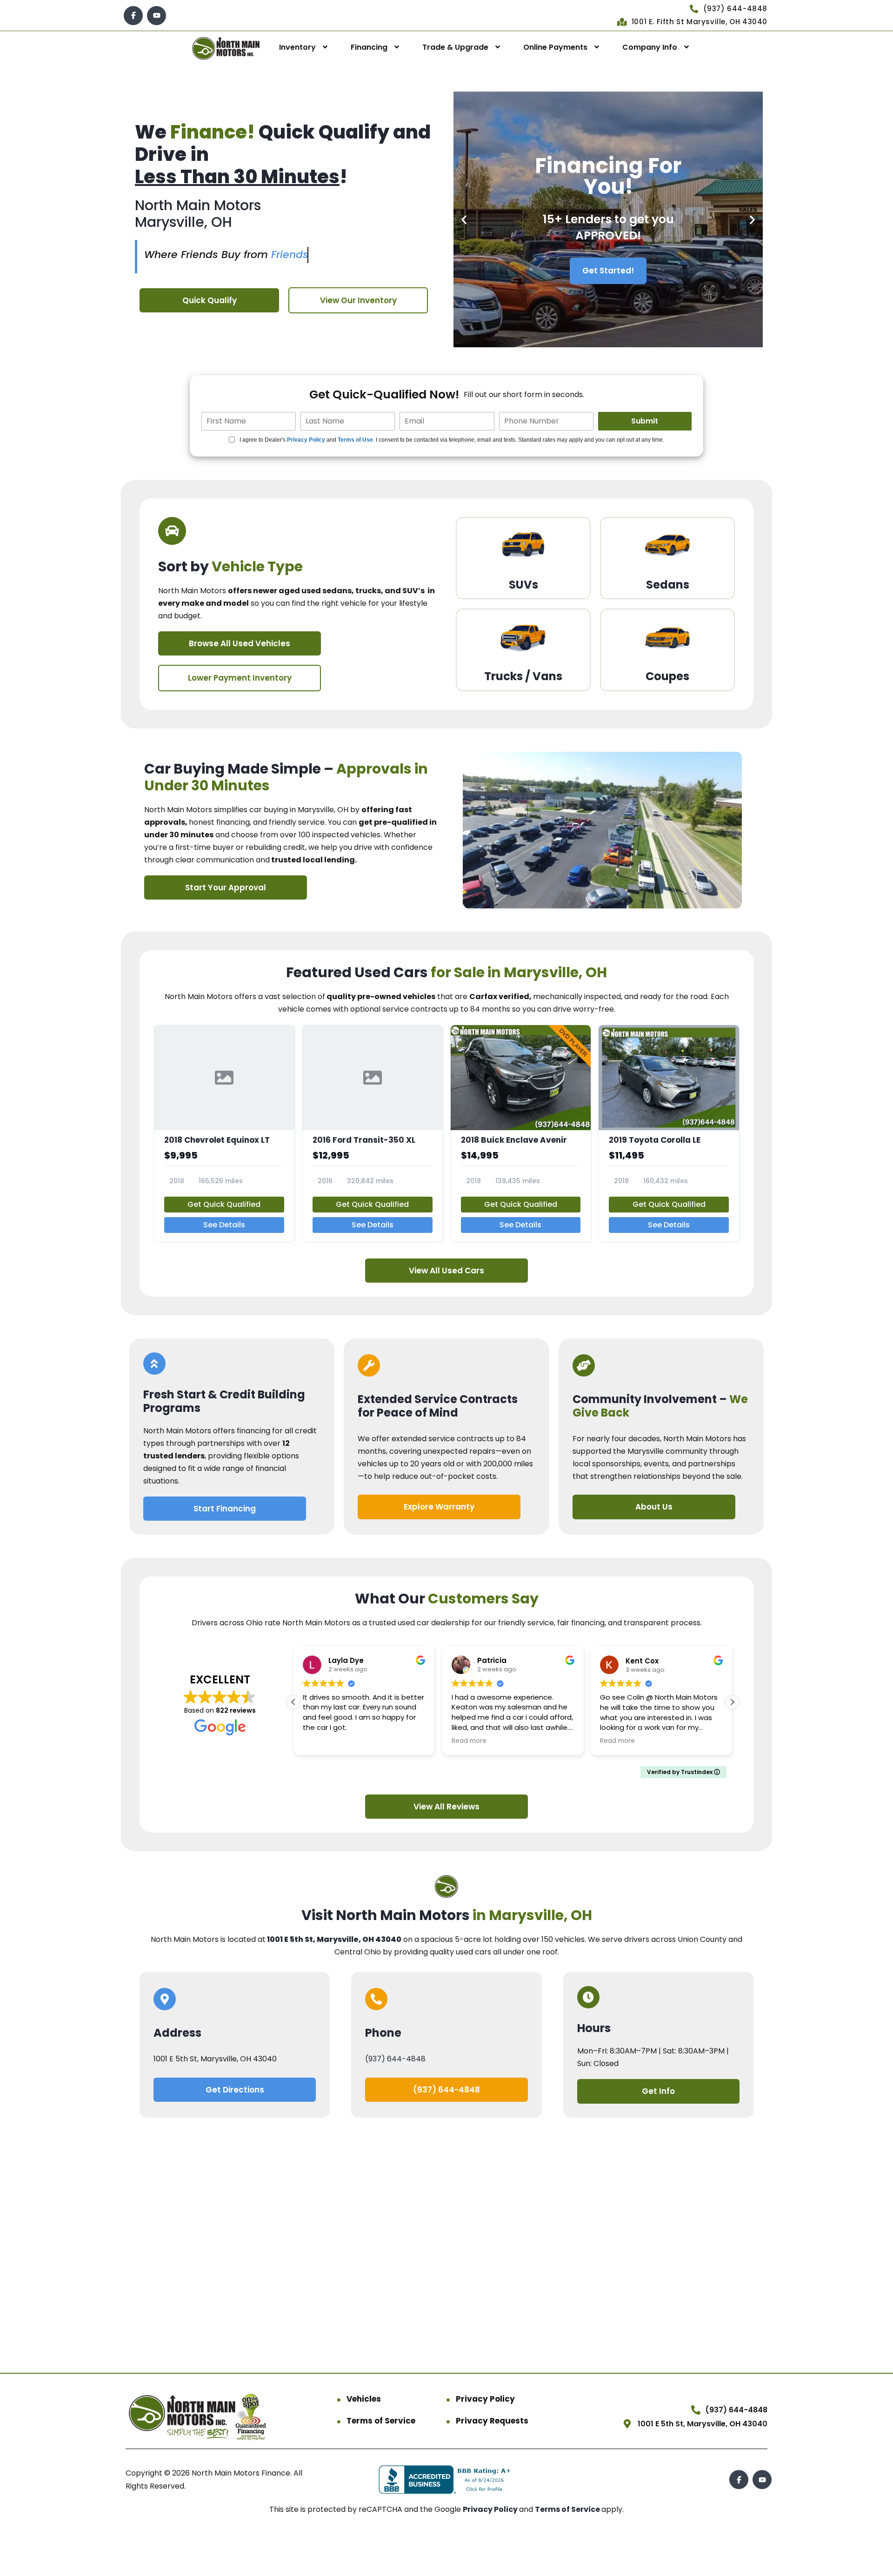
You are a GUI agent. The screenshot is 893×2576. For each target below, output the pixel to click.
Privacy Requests (492, 2421)
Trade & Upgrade (455, 47)
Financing (369, 47)
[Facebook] (133, 16)
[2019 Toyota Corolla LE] (669, 1133)
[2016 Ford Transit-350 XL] (373, 1133)
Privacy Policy (306, 440)
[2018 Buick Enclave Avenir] (521, 1133)
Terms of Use (355, 440)
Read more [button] (469, 1741)
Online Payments (555, 47)
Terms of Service (381, 2421)
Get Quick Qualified (224, 1204)
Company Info (650, 47)
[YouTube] (157, 16)
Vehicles (364, 2399)
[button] (464, 220)
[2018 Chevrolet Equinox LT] (224, 1133)
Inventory (297, 47)
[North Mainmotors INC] (226, 48)
